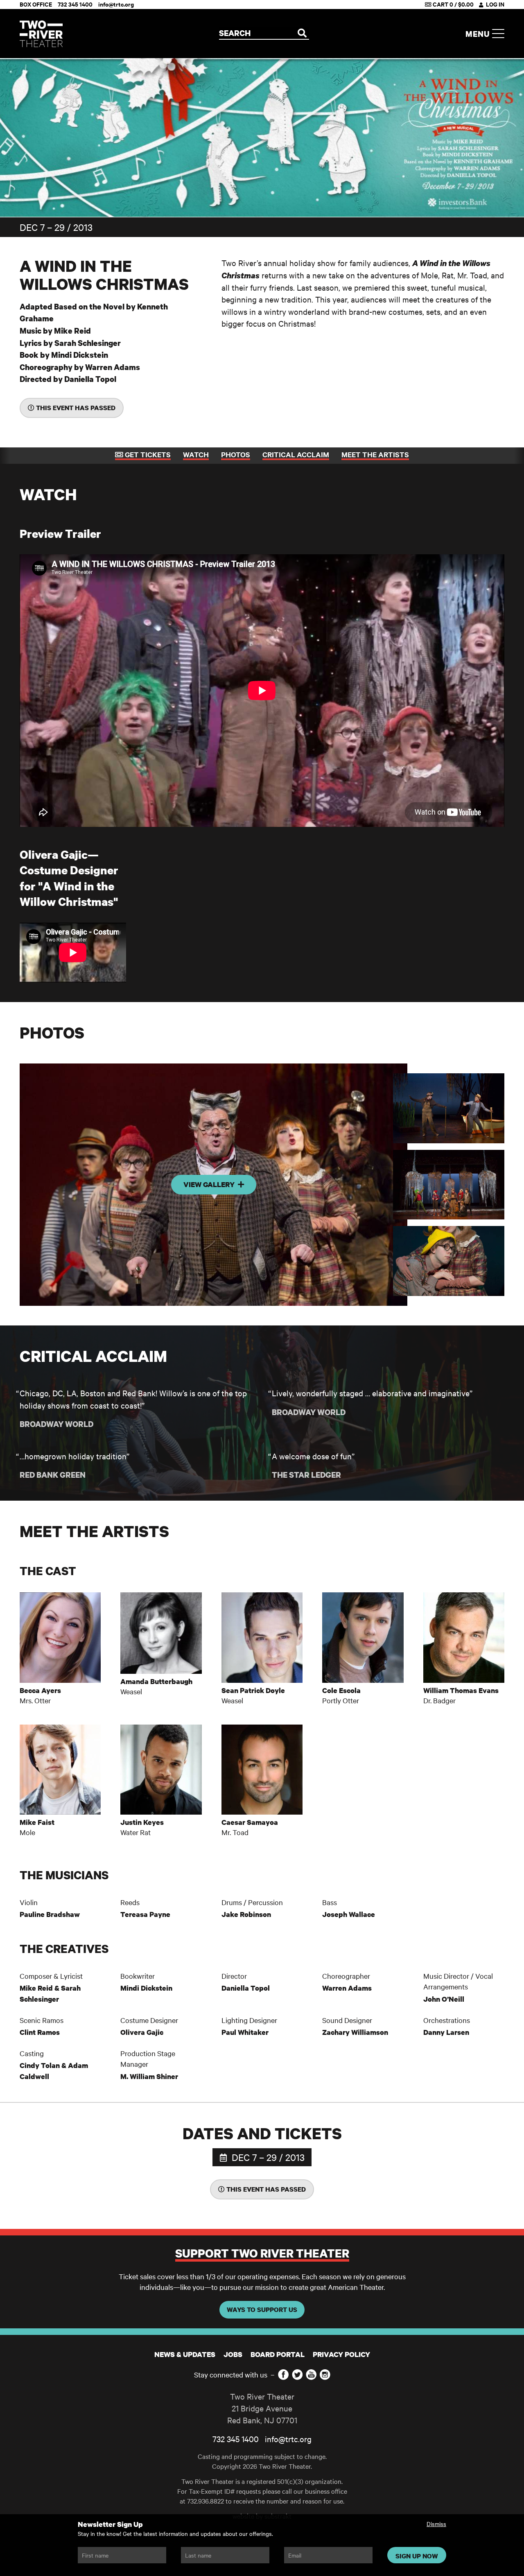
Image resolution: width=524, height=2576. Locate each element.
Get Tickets (147, 454)
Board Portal (278, 2354)
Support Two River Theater (262, 2253)
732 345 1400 (236, 2439)
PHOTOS (236, 454)
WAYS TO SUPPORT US (262, 2310)
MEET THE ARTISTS (375, 454)
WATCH (196, 454)
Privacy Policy (341, 2354)
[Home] (41, 34)
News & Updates (185, 2354)
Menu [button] (479, 34)
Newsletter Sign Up (110, 2524)
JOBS (233, 2354)
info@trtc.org (288, 2439)
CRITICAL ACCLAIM (296, 454)
